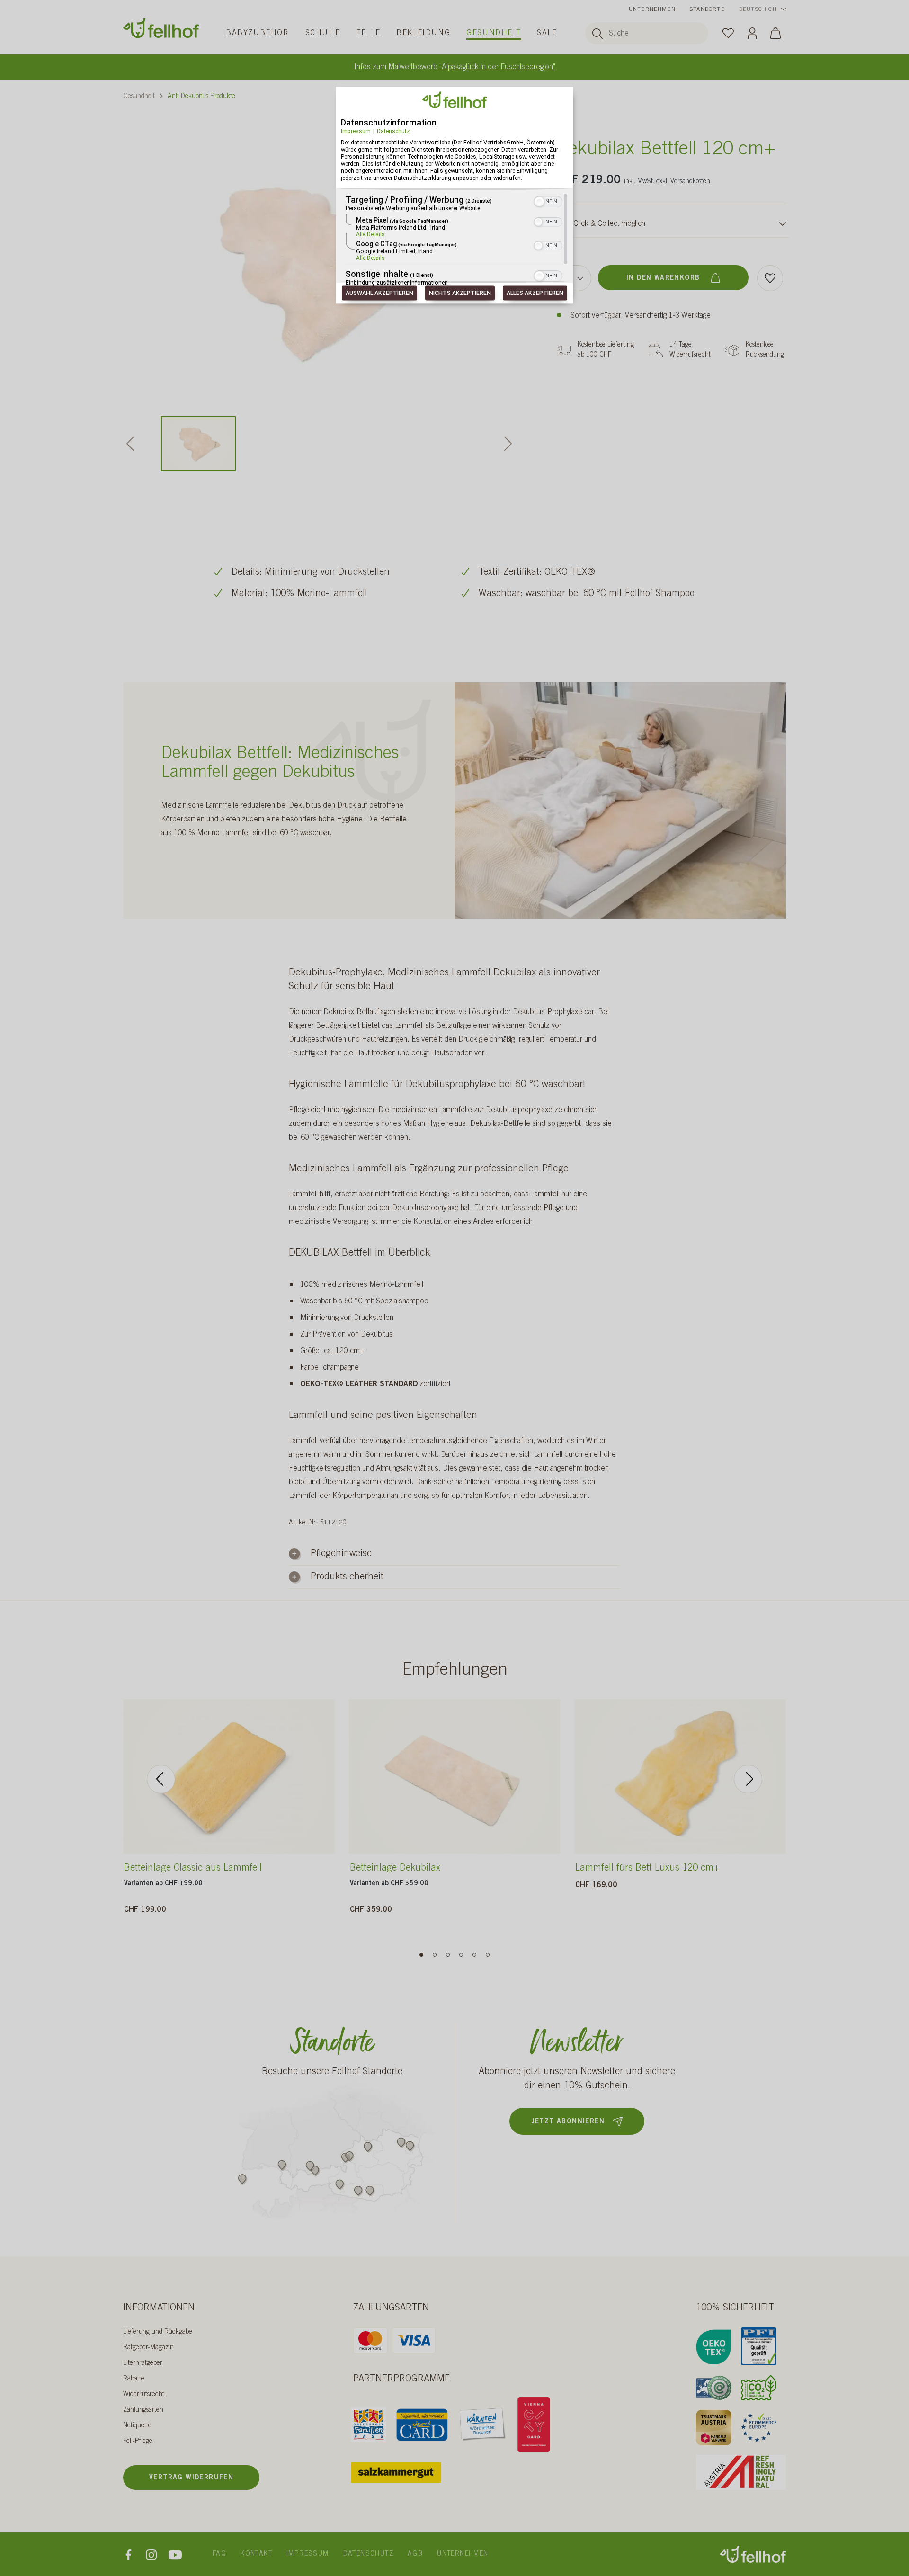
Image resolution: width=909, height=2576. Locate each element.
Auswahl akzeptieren (379, 293)
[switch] (548, 201)
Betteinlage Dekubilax (395, 1869)
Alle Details (370, 235)
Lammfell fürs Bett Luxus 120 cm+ (647, 1869)
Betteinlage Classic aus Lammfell (193, 1869)
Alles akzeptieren (535, 293)
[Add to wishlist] (770, 278)
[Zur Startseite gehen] (161, 28)
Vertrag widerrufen (191, 2478)
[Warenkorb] (775, 33)
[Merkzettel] (728, 33)
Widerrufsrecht (144, 2395)
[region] (454, 241)
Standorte (707, 9)
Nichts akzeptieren (460, 293)
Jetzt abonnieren (568, 2122)
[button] (539, 202)
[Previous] (161, 1779)
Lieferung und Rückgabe (158, 2332)
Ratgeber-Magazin (148, 2348)
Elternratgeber (143, 2363)
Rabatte (134, 2379)
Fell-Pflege (138, 2442)
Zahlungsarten (143, 2410)
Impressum (356, 131)
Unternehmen (652, 9)
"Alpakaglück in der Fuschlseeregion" (497, 67)
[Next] (748, 1779)
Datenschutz (393, 131)
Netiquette (137, 2426)
